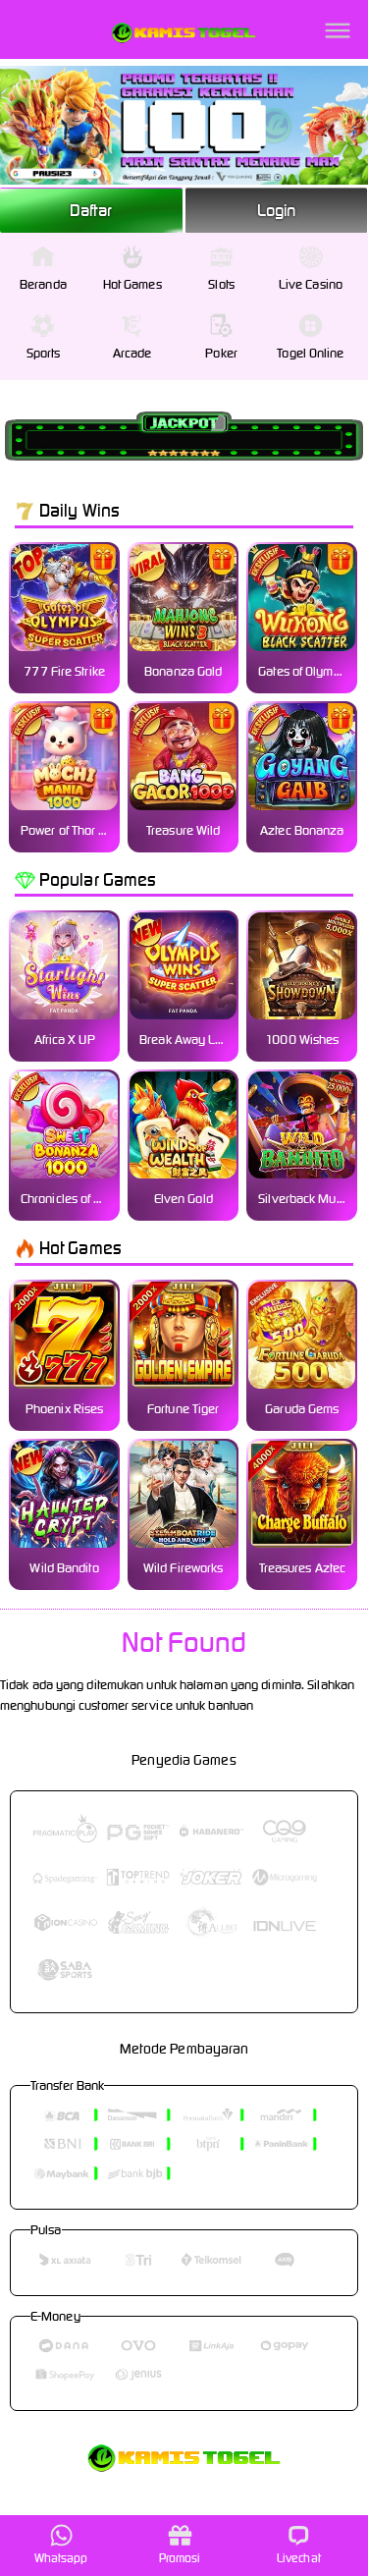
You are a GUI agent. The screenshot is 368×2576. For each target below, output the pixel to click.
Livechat (299, 2558)
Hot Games (132, 284)
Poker (221, 353)
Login (277, 210)
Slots (221, 284)
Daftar (91, 210)
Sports (44, 353)
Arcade (132, 353)
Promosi (180, 2558)
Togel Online (310, 353)
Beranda (43, 284)
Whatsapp (61, 2558)
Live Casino (311, 284)
